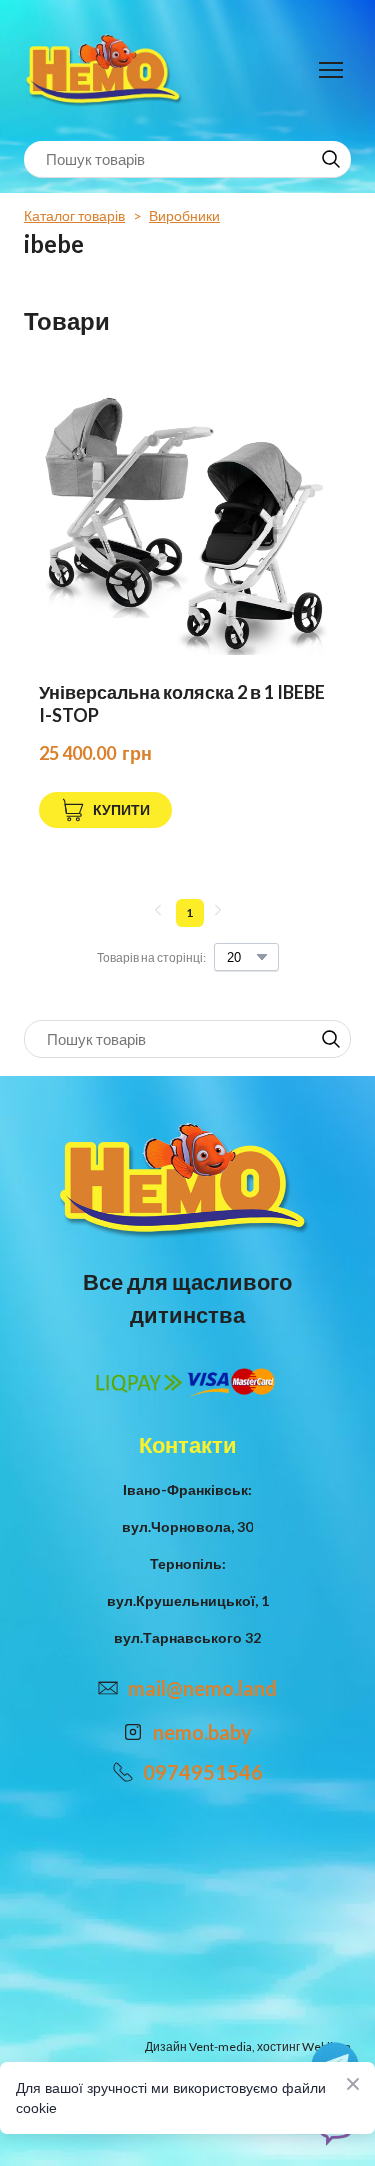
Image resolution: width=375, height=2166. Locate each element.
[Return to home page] (106, 70)
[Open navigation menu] (331, 70)
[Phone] (123, 1772)
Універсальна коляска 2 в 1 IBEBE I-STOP (182, 703)
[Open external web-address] (133, 1732)
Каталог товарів (74, 215)
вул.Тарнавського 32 (187, 1637)
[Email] (108, 1688)
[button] (331, 159)
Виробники (184, 215)
